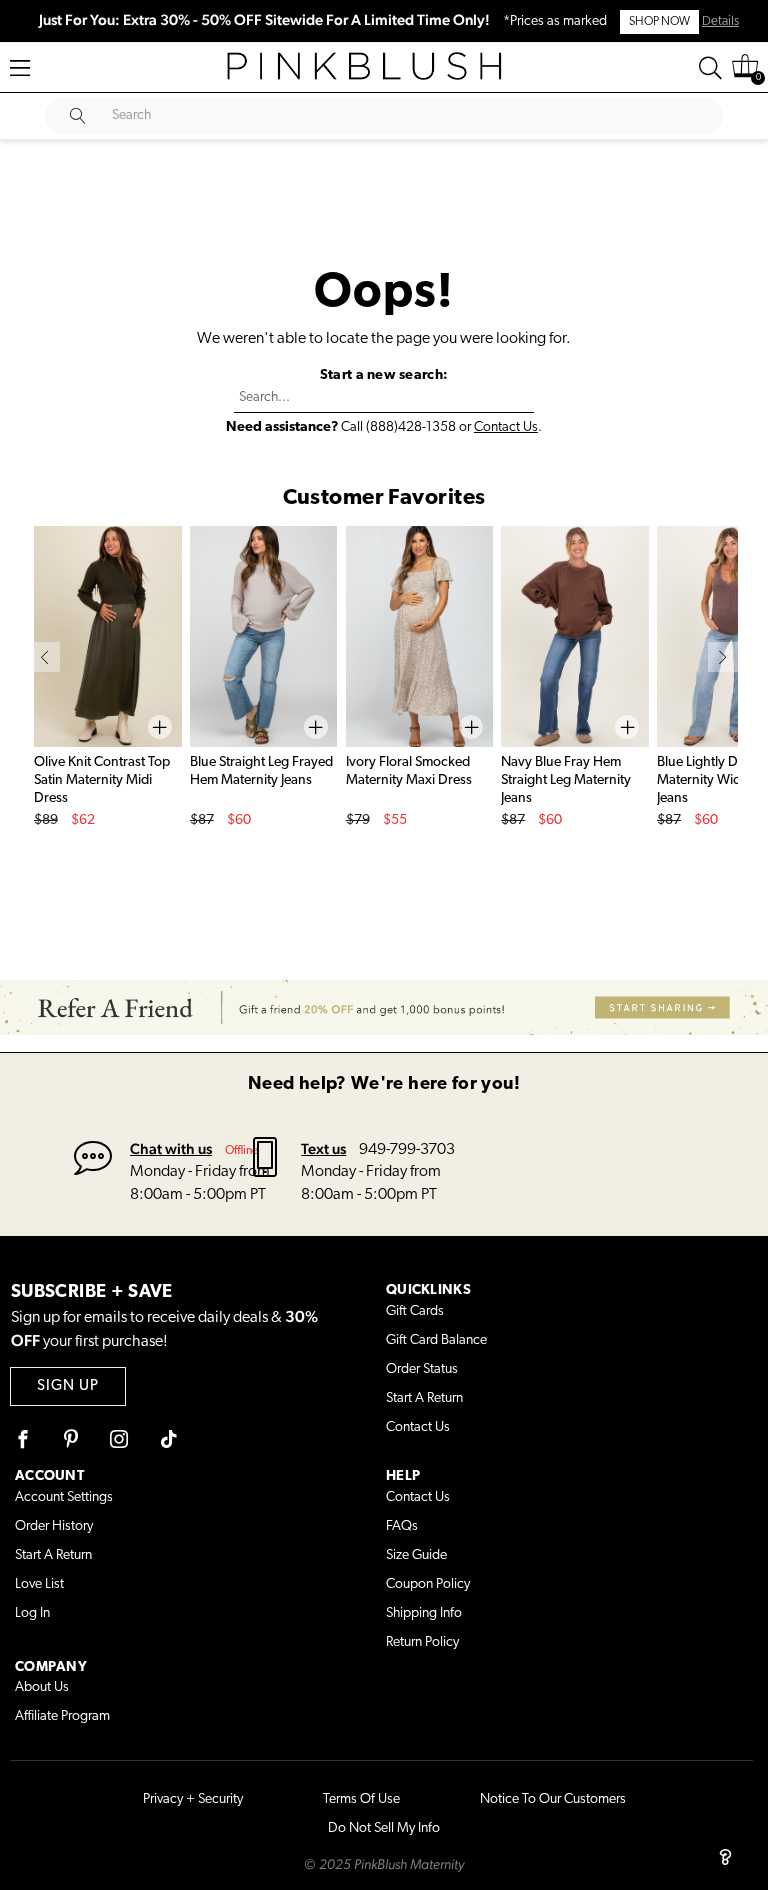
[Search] (710, 68)
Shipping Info (424, 1613)
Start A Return (424, 1398)
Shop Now (659, 22)
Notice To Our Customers (553, 1799)
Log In (32, 1613)
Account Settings (64, 1497)
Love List (39, 1584)
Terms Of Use (361, 1799)
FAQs (402, 1526)
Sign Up (68, 1386)
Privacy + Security (193, 1799)
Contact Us (506, 427)
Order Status (422, 1369)
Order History (54, 1526)
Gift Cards (415, 1311)
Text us (323, 1148)
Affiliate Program (62, 1716)
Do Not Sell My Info (384, 1828)
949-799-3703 (407, 1150)
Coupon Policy (428, 1584)
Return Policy (422, 1642)
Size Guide (416, 1555)
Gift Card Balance (436, 1340)
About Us (42, 1687)
